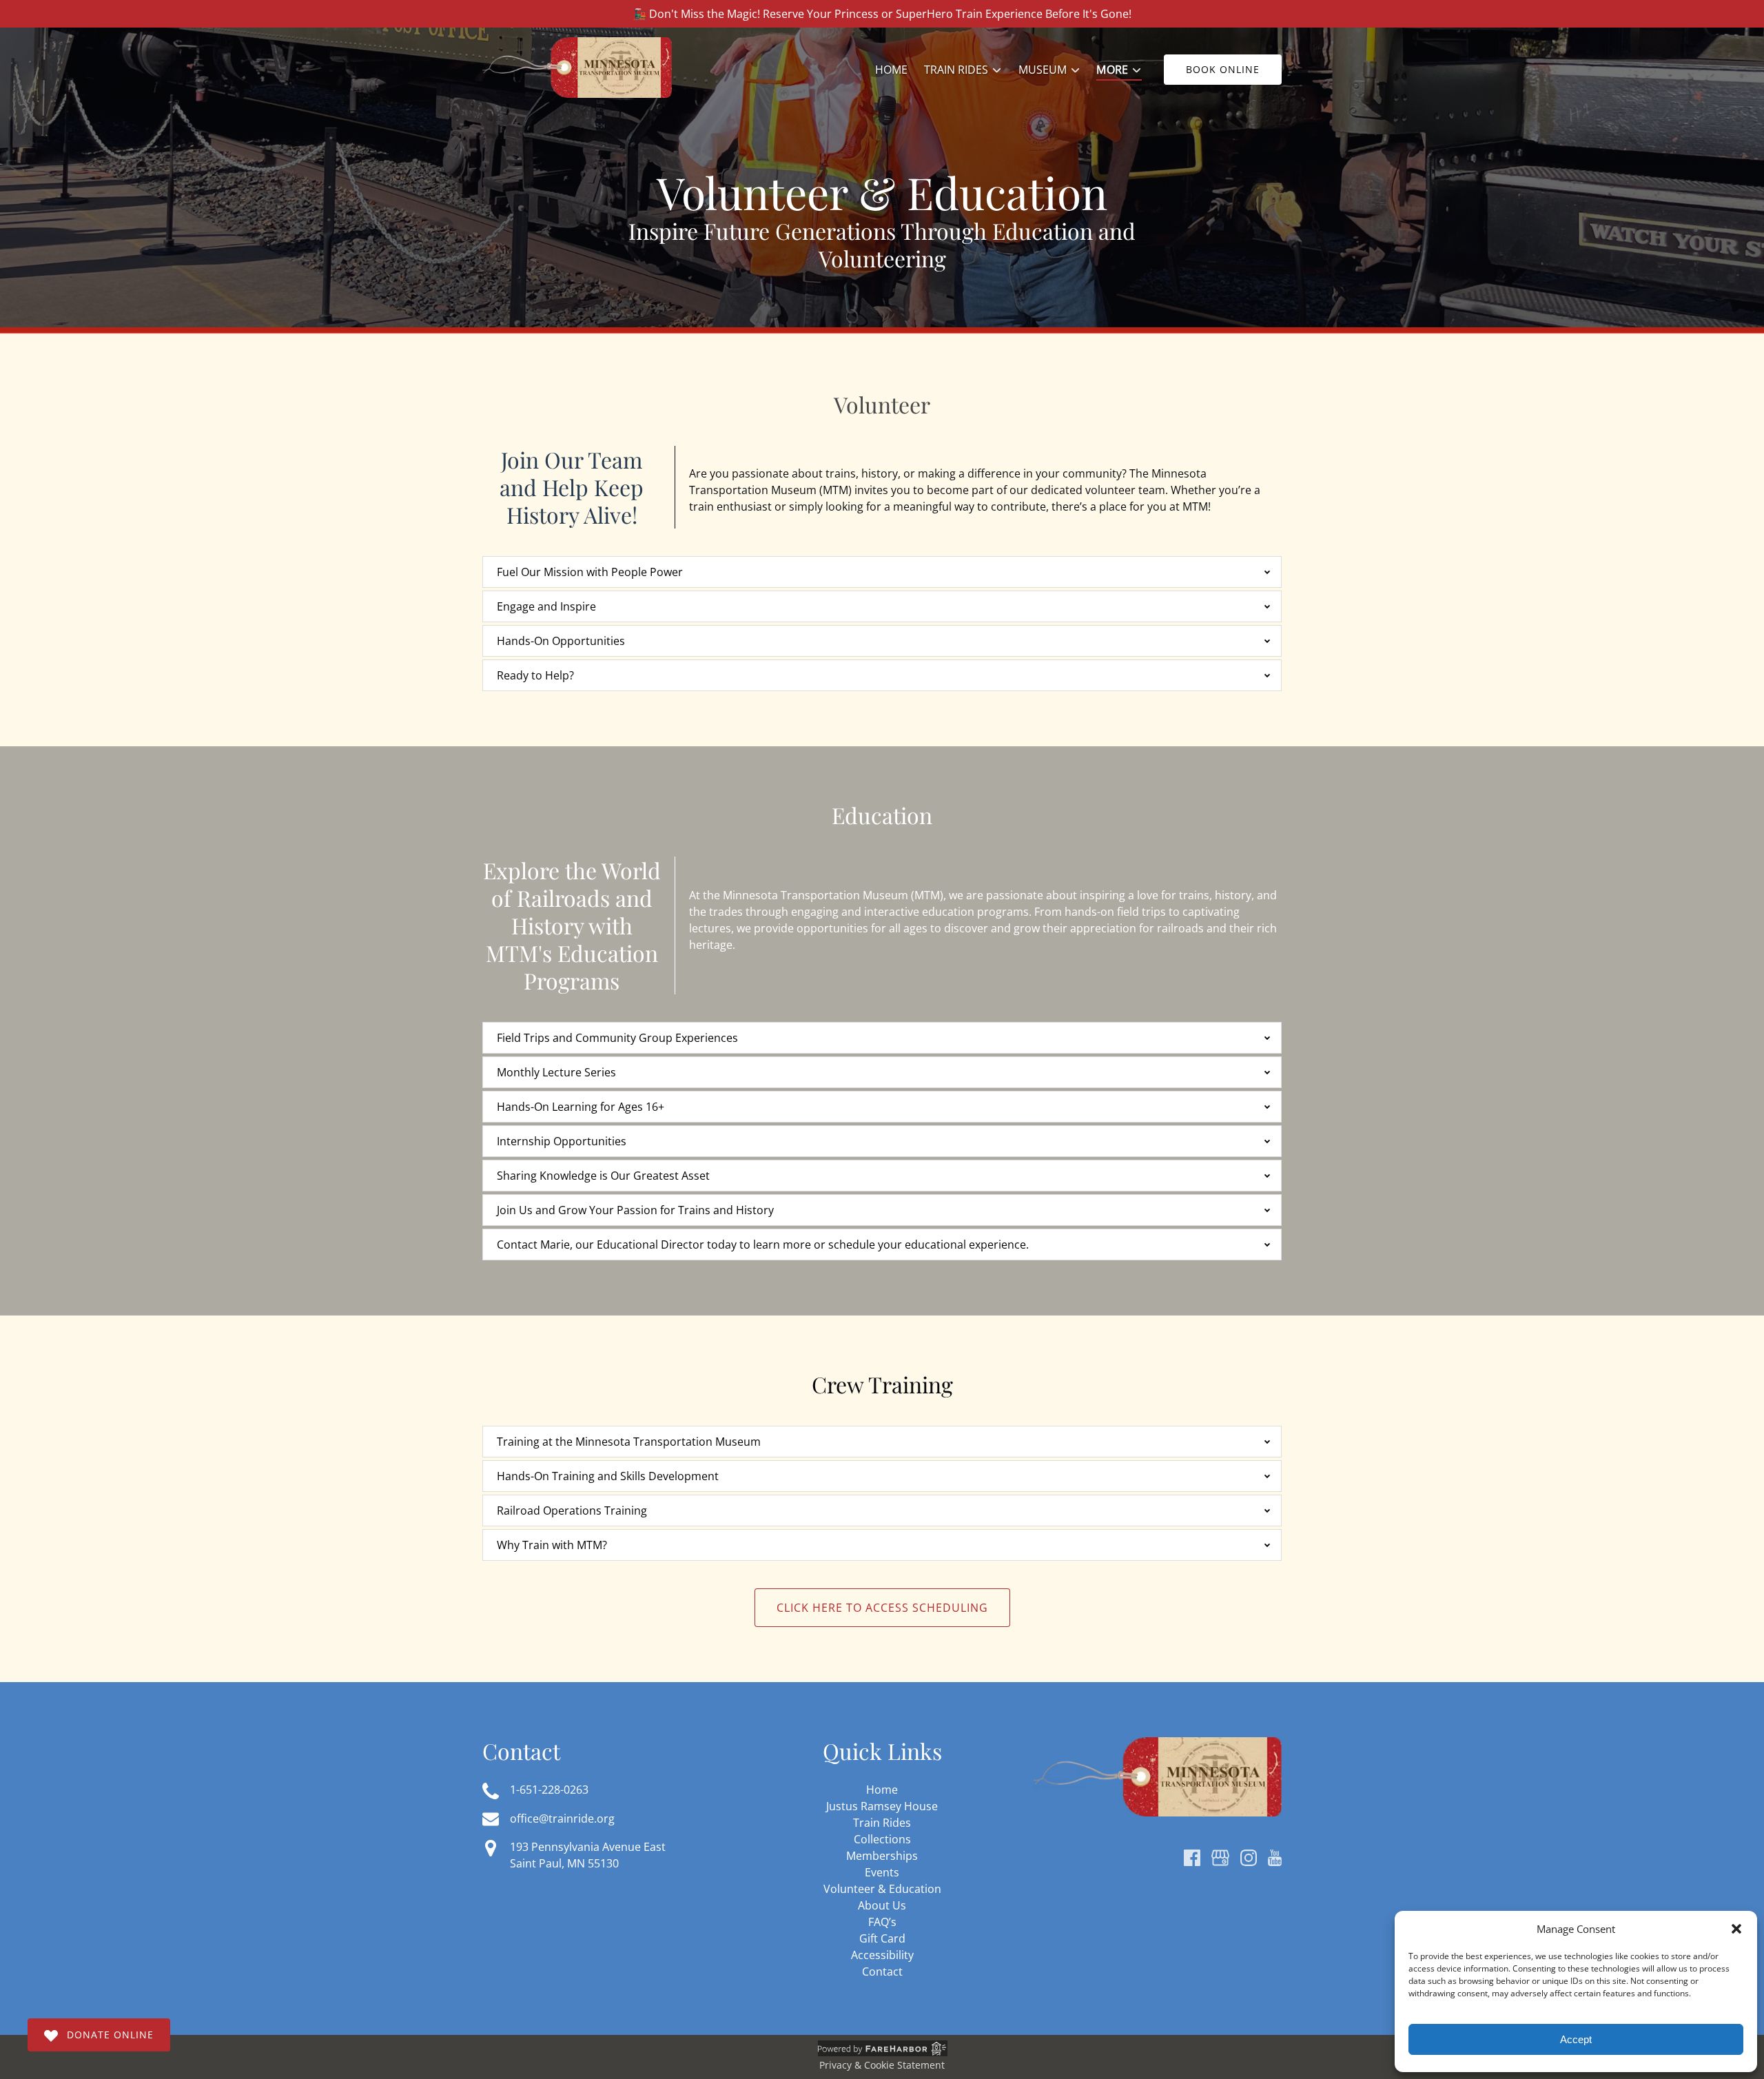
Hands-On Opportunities (561, 641)
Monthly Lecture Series (556, 1072)
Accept (1576, 2039)
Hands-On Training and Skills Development (608, 1476)
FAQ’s (882, 1922)
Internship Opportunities (562, 1141)
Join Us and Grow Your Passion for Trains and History (635, 1210)
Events (882, 1872)
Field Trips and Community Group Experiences (617, 1038)
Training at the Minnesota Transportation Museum (629, 1442)
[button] (1736, 1929)
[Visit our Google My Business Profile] (1220, 1858)
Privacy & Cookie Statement (882, 2065)
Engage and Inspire (546, 606)
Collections (882, 1839)
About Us (882, 1905)
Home (891, 70)
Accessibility (882, 1955)
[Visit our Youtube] (1275, 1858)
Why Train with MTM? (552, 1545)
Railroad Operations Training (572, 1510)
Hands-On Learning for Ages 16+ (581, 1107)
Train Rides (882, 1823)
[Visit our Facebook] (1192, 1858)
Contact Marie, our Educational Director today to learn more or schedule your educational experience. (763, 1245)
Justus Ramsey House (882, 1806)
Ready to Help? (535, 675)
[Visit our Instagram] (1249, 1858)
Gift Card (882, 1938)
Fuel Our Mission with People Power (590, 572)
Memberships (882, 1856)
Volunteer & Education (882, 1889)
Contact (882, 1972)
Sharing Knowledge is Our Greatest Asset (603, 1176)
